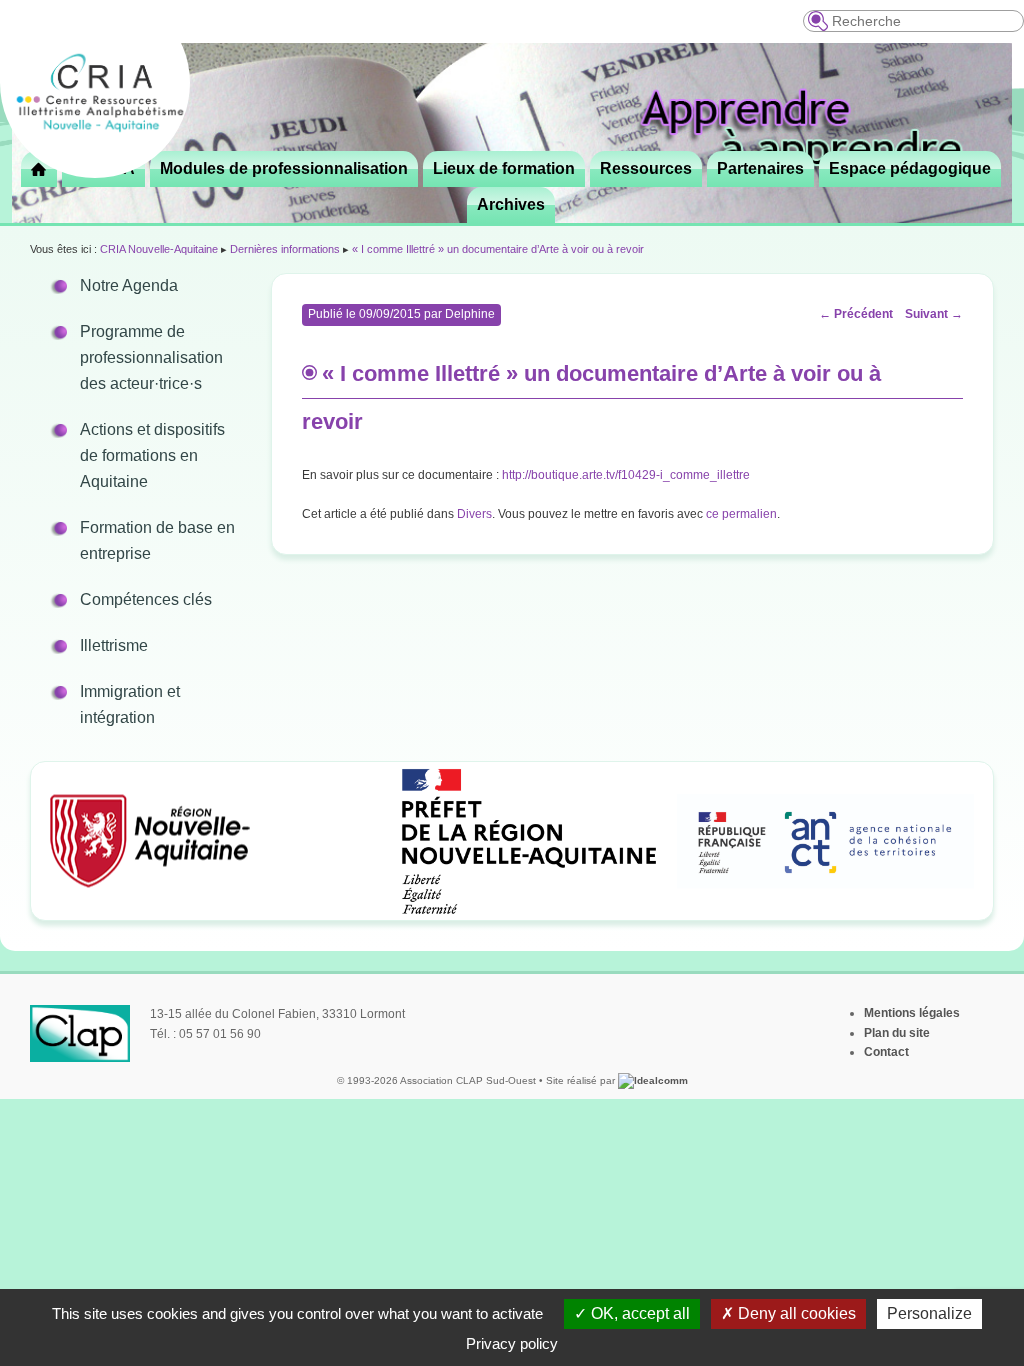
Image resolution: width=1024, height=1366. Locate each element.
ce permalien (741, 514)
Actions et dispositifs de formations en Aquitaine (152, 455)
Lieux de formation (504, 168)
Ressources (646, 168)
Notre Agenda (129, 285)
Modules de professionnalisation (284, 168)
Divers (474, 514)
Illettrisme (114, 645)
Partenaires (760, 168)
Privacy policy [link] (512, 1343)
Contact (886, 1052)
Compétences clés (146, 599)
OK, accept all (638, 1313)
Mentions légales (912, 1013)
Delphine (470, 314)
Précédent (856, 314)
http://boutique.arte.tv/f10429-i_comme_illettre (626, 475)
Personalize (929, 1313)
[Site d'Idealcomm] (653, 1080)
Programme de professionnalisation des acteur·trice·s (151, 357)
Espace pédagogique (910, 168)
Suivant (934, 314)
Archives (511, 204)
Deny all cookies (795, 1313)
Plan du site (897, 1033)
